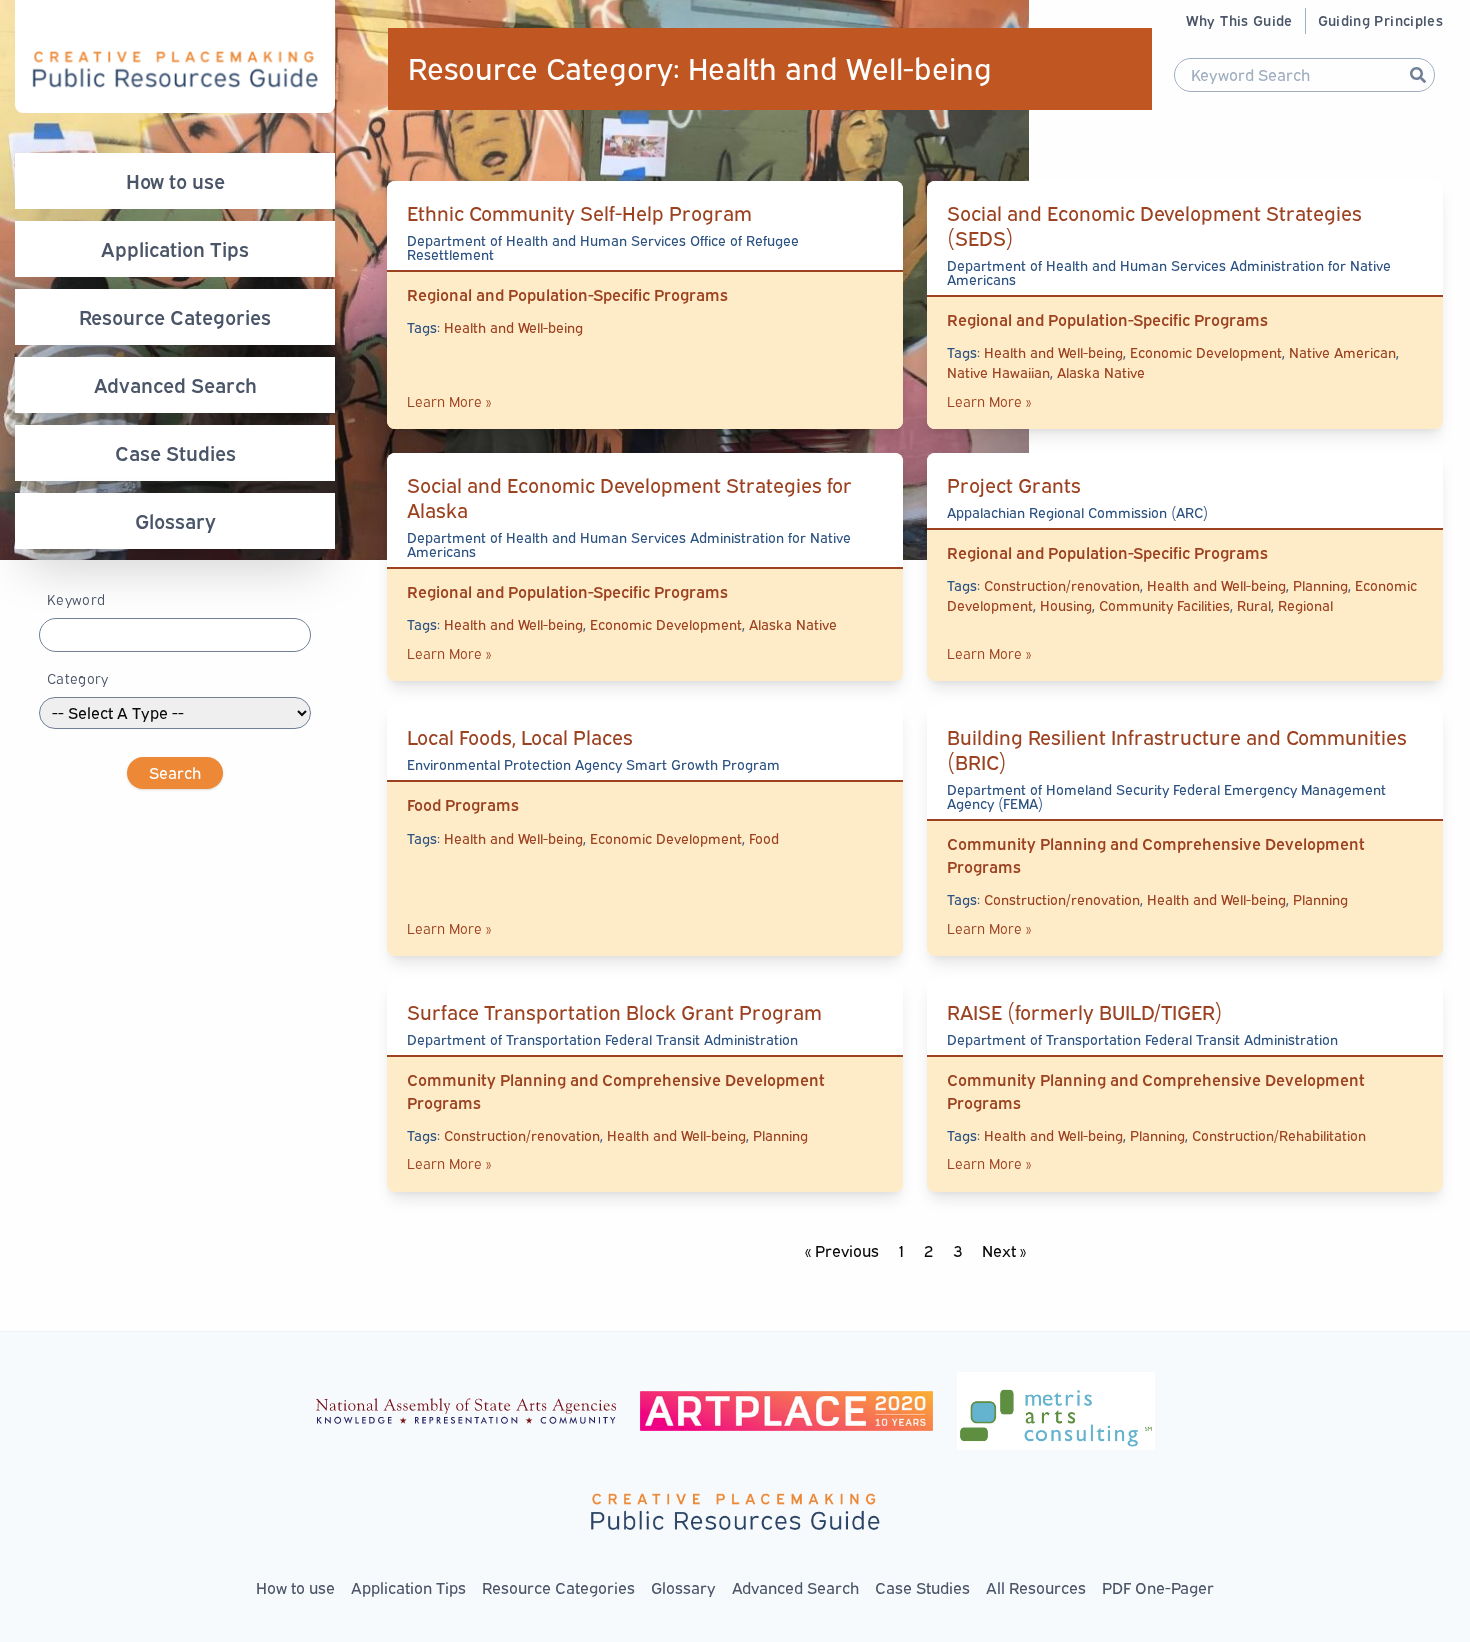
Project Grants (1014, 485)
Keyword (76, 599)
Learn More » (449, 401)
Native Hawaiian (998, 372)
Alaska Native (1101, 372)
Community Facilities (1164, 605)
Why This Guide (1239, 20)
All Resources (1036, 1588)
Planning (1320, 585)
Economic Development (1206, 352)
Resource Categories (175, 317)
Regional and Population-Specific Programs (567, 295)
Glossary (175, 521)
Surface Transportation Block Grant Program (614, 1012)
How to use (175, 181)
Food (764, 838)
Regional (1305, 605)
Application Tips (175, 249)
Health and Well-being (513, 327)
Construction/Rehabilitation (1279, 1135)
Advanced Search (175, 385)
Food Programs (463, 805)
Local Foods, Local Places (520, 737)
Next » (1004, 1251)
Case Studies (175, 453)
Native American (1342, 352)
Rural (1254, 605)
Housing (1066, 605)
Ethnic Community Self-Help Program (579, 213)
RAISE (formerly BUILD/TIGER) (1085, 1012)
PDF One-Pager (1158, 1588)
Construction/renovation (1062, 585)
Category (78, 678)
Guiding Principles (1380, 20)
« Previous (842, 1251)
